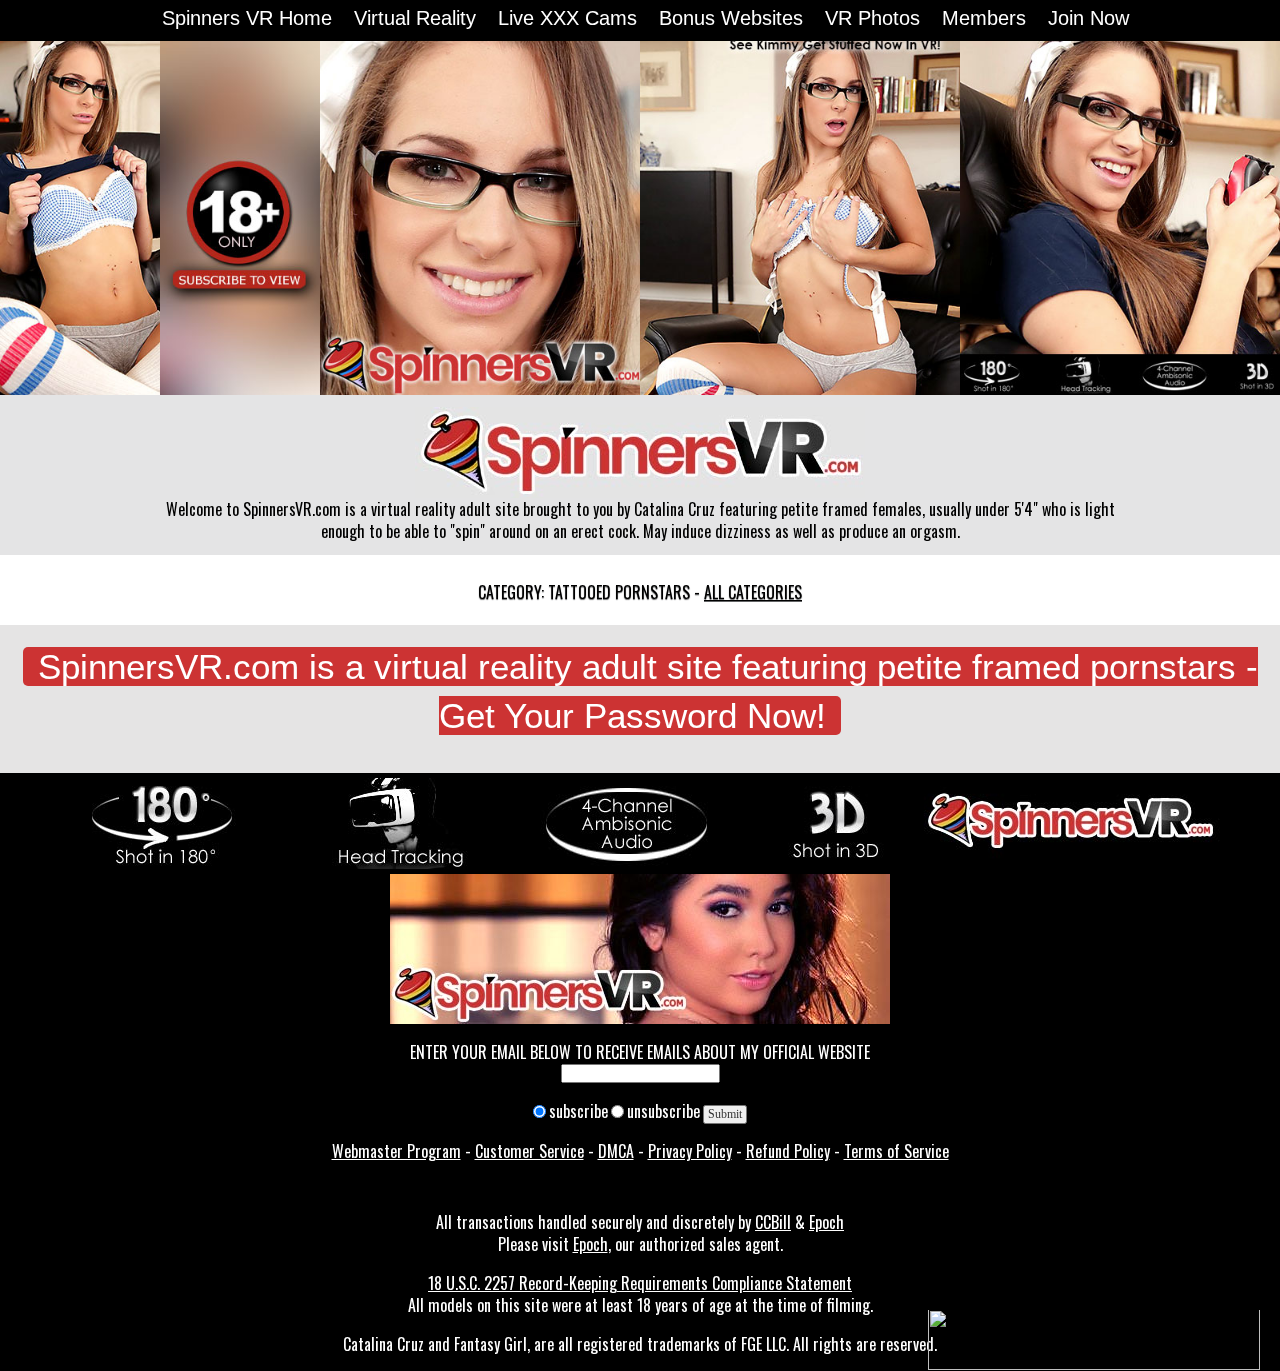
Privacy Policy (690, 1151)
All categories (753, 592)
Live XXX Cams (567, 18)
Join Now (1088, 18)
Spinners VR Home (247, 18)
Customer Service (529, 1151)
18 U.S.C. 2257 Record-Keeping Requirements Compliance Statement (640, 1283)
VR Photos (872, 18)
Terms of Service (896, 1151)
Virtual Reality (415, 18)
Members (984, 18)
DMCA (616, 1151)
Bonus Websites (731, 18)
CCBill (773, 1222)
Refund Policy (788, 1151)
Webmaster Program (396, 1151)
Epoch (826, 1222)
